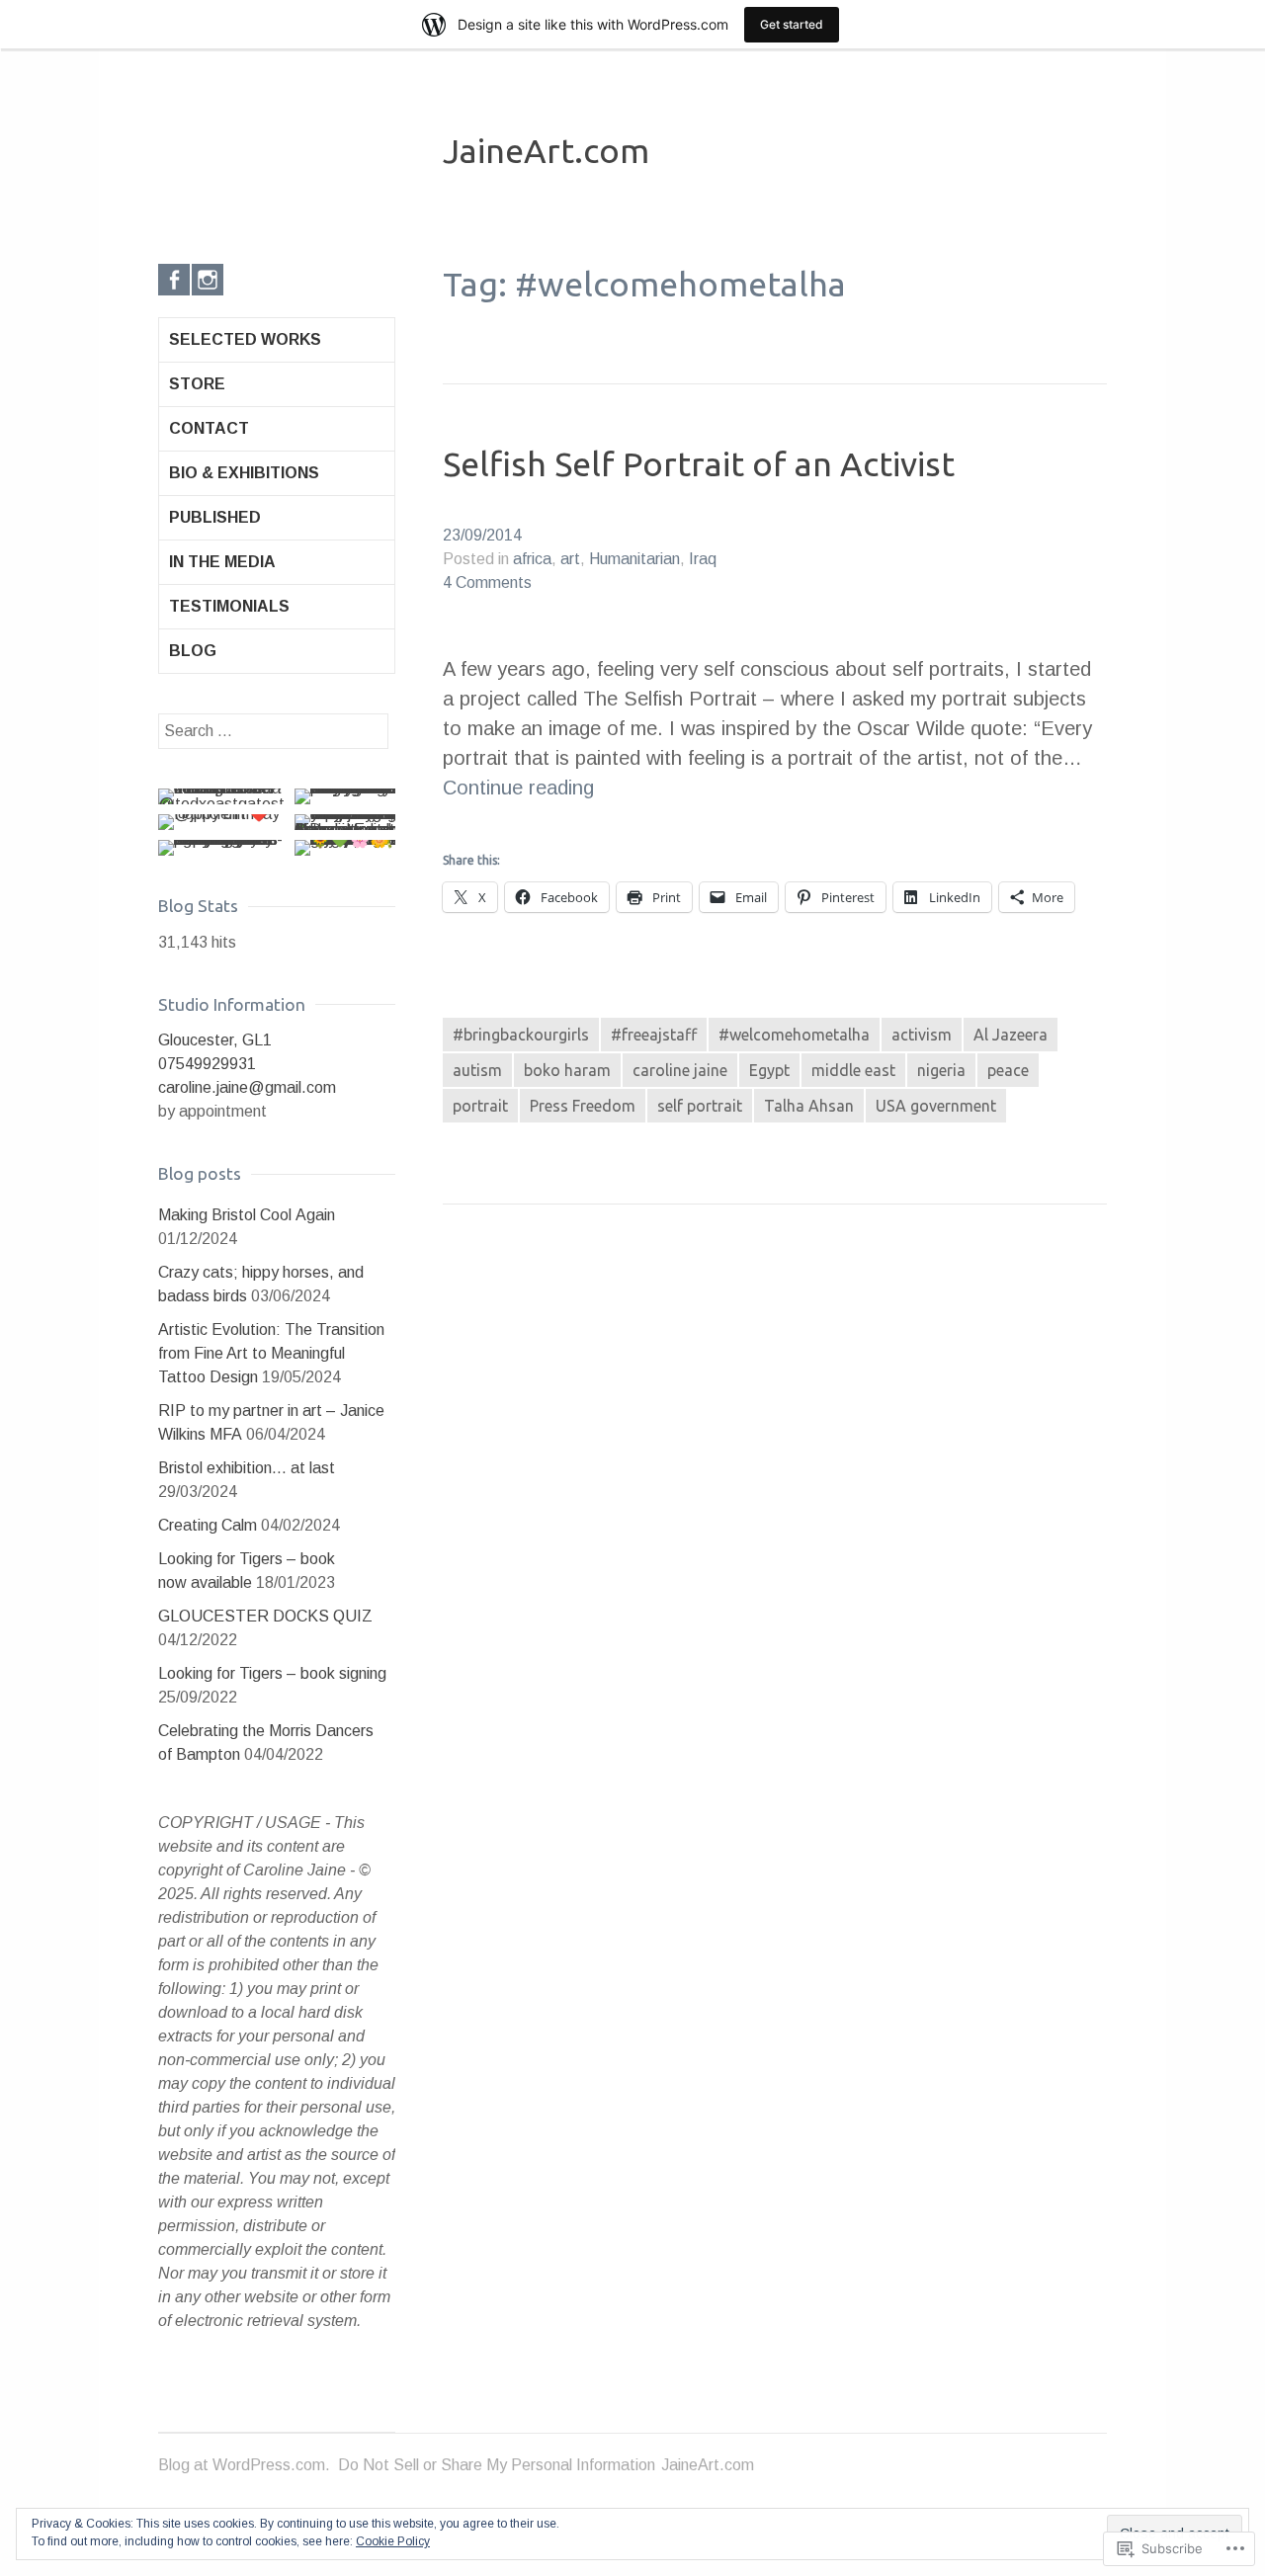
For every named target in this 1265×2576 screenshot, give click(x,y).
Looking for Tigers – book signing (272, 1673)
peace (1008, 1070)
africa (532, 559)
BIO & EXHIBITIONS (244, 473)
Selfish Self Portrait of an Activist (699, 463)
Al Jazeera (1011, 1035)
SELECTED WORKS (245, 339)
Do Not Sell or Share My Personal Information (497, 2465)
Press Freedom (583, 1106)
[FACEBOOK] (174, 280)
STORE (197, 384)
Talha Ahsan (809, 1106)
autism (477, 1070)
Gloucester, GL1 (215, 1040)
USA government (936, 1106)
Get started (792, 24)
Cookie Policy (393, 2541)
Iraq (703, 559)
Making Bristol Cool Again (247, 1215)
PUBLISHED (215, 517)
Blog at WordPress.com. (244, 2465)
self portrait (700, 1106)
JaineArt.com (546, 150)
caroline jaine (680, 1070)
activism (922, 1035)
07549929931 (207, 1064)
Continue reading (518, 788)
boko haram (567, 1070)
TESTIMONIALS (229, 606)
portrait (480, 1106)
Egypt (769, 1070)
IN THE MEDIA (222, 562)
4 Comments (487, 582)
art (570, 559)
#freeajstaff (654, 1035)
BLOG (193, 651)
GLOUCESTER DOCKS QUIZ (265, 1616)
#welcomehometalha (794, 1035)
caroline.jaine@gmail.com (247, 1087)
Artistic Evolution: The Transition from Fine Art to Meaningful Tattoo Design (271, 1353)
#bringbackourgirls (521, 1035)
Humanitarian (634, 559)
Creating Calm (208, 1525)
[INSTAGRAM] (208, 280)
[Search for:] (273, 731)
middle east (853, 1070)
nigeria (941, 1070)
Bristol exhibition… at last (247, 1468)
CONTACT (209, 428)
